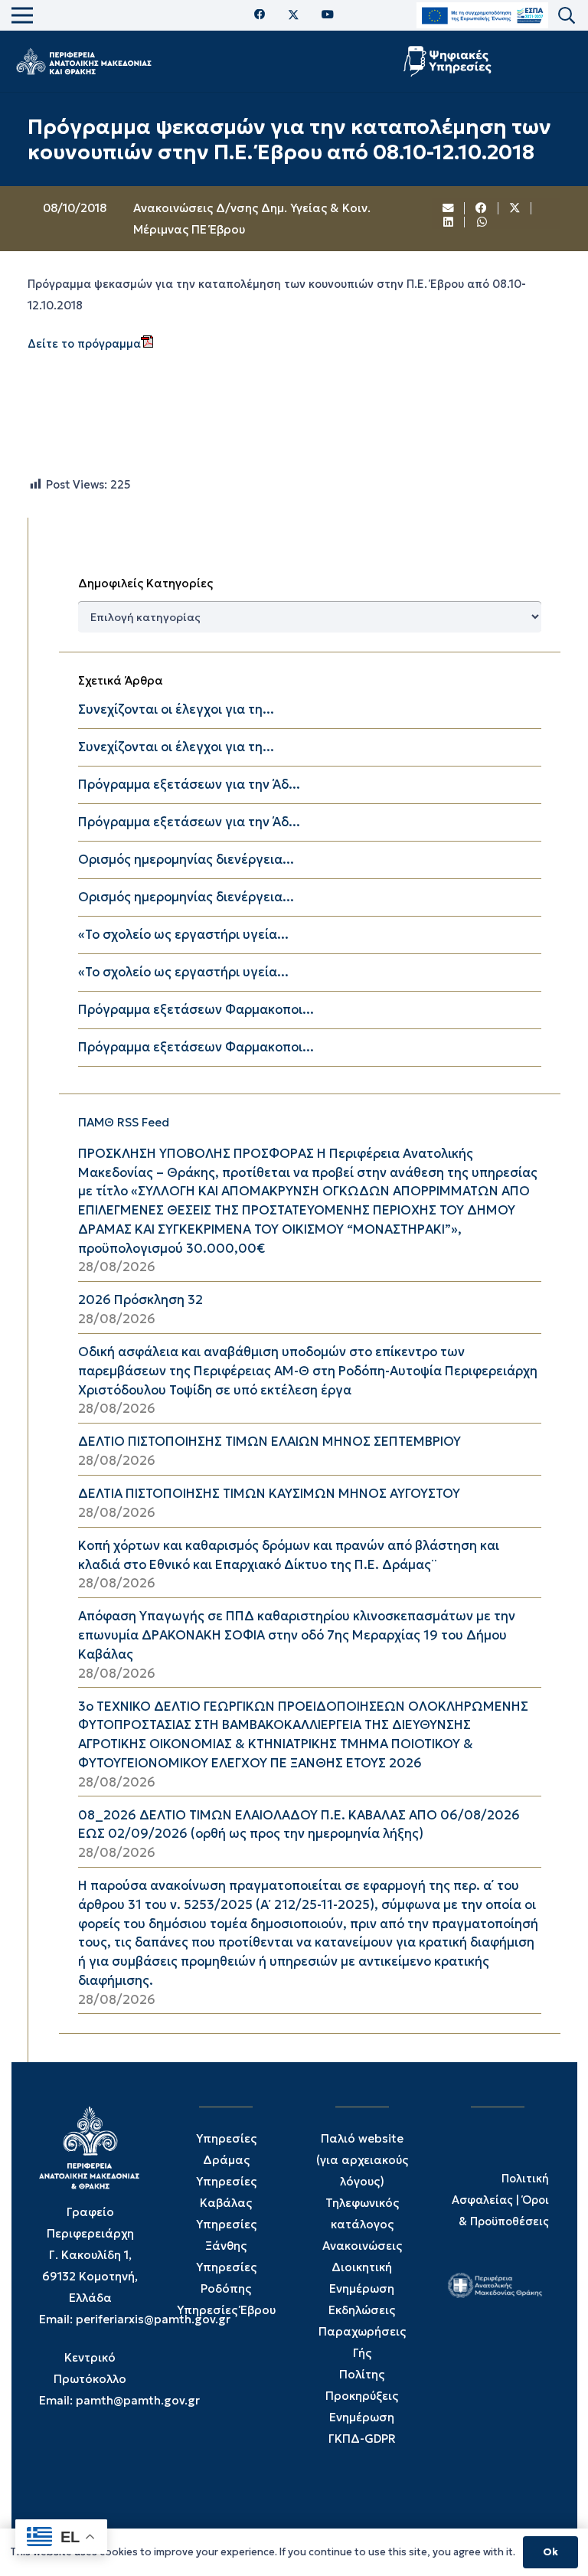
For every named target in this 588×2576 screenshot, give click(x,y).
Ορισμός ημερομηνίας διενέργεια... (186, 860)
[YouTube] (328, 15)
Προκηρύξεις (362, 2396)
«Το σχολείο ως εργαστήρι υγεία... (183, 935)
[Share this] (482, 208)
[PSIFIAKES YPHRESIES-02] (449, 61)
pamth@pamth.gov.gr (138, 2400)
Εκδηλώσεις (362, 2310)
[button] (567, 16)
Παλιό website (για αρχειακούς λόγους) (362, 2160)
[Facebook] (260, 15)
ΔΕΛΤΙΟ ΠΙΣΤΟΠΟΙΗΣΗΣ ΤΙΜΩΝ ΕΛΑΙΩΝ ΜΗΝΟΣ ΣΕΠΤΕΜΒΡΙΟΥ (269, 1442)
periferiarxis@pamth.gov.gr (153, 2319)
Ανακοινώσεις (362, 2246)
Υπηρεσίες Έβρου (226, 2310)
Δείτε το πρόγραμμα (84, 344)
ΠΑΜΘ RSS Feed (124, 1122)
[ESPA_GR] (482, 16)
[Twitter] (294, 15)
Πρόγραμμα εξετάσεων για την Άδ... (189, 785)
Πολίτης (362, 2374)
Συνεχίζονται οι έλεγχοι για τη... (176, 709)
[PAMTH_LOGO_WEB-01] (83, 61)
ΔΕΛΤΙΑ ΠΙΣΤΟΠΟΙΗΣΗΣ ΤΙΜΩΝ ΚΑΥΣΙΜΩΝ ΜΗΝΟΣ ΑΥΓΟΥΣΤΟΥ (269, 1494)
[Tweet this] (515, 208)
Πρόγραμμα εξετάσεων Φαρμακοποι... (196, 1010)
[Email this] (449, 208)
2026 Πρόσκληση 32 (140, 1300)
